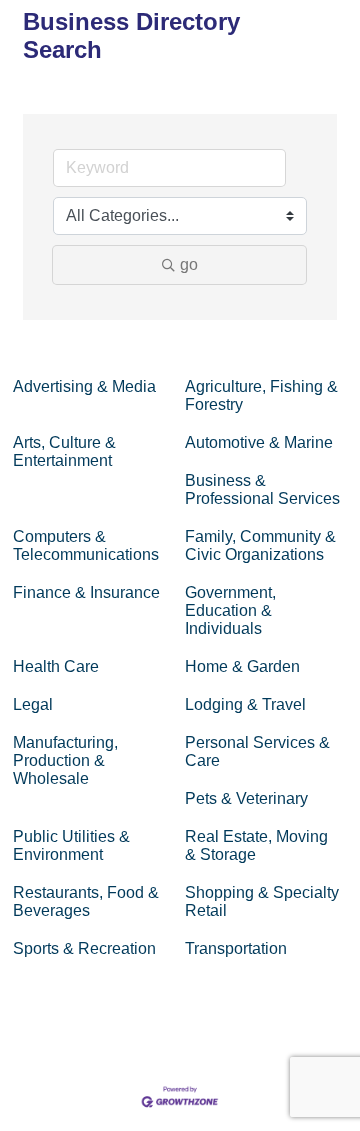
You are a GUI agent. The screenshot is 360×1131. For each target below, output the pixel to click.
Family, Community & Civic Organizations (260, 545)
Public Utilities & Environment (71, 845)
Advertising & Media (84, 386)
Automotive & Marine (259, 442)
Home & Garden (242, 666)
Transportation (236, 948)
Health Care (56, 666)
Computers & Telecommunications (86, 545)
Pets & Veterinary (246, 798)
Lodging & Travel (245, 704)
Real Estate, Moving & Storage (256, 845)
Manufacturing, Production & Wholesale (65, 760)
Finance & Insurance (86, 592)
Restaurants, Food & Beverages (86, 901)
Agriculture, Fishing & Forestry (261, 395)
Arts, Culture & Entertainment (64, 451)
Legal (33, 704)
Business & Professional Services (262, 489)
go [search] (189, 264)
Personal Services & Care (257, 751)
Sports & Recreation (84, 948)
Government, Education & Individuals (230, 610)
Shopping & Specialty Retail (262, 901)
